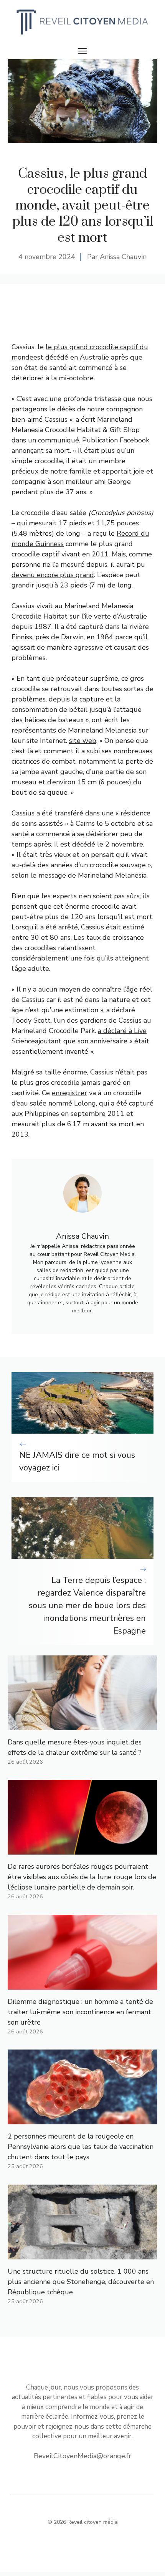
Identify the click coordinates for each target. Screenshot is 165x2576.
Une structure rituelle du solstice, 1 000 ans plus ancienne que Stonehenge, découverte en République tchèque (81, 2282)
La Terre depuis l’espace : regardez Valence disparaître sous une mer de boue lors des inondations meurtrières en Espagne (87, 1606)
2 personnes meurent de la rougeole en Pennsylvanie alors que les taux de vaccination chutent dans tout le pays (81, 2147)
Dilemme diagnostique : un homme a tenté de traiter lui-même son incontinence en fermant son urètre (80, 2012)
